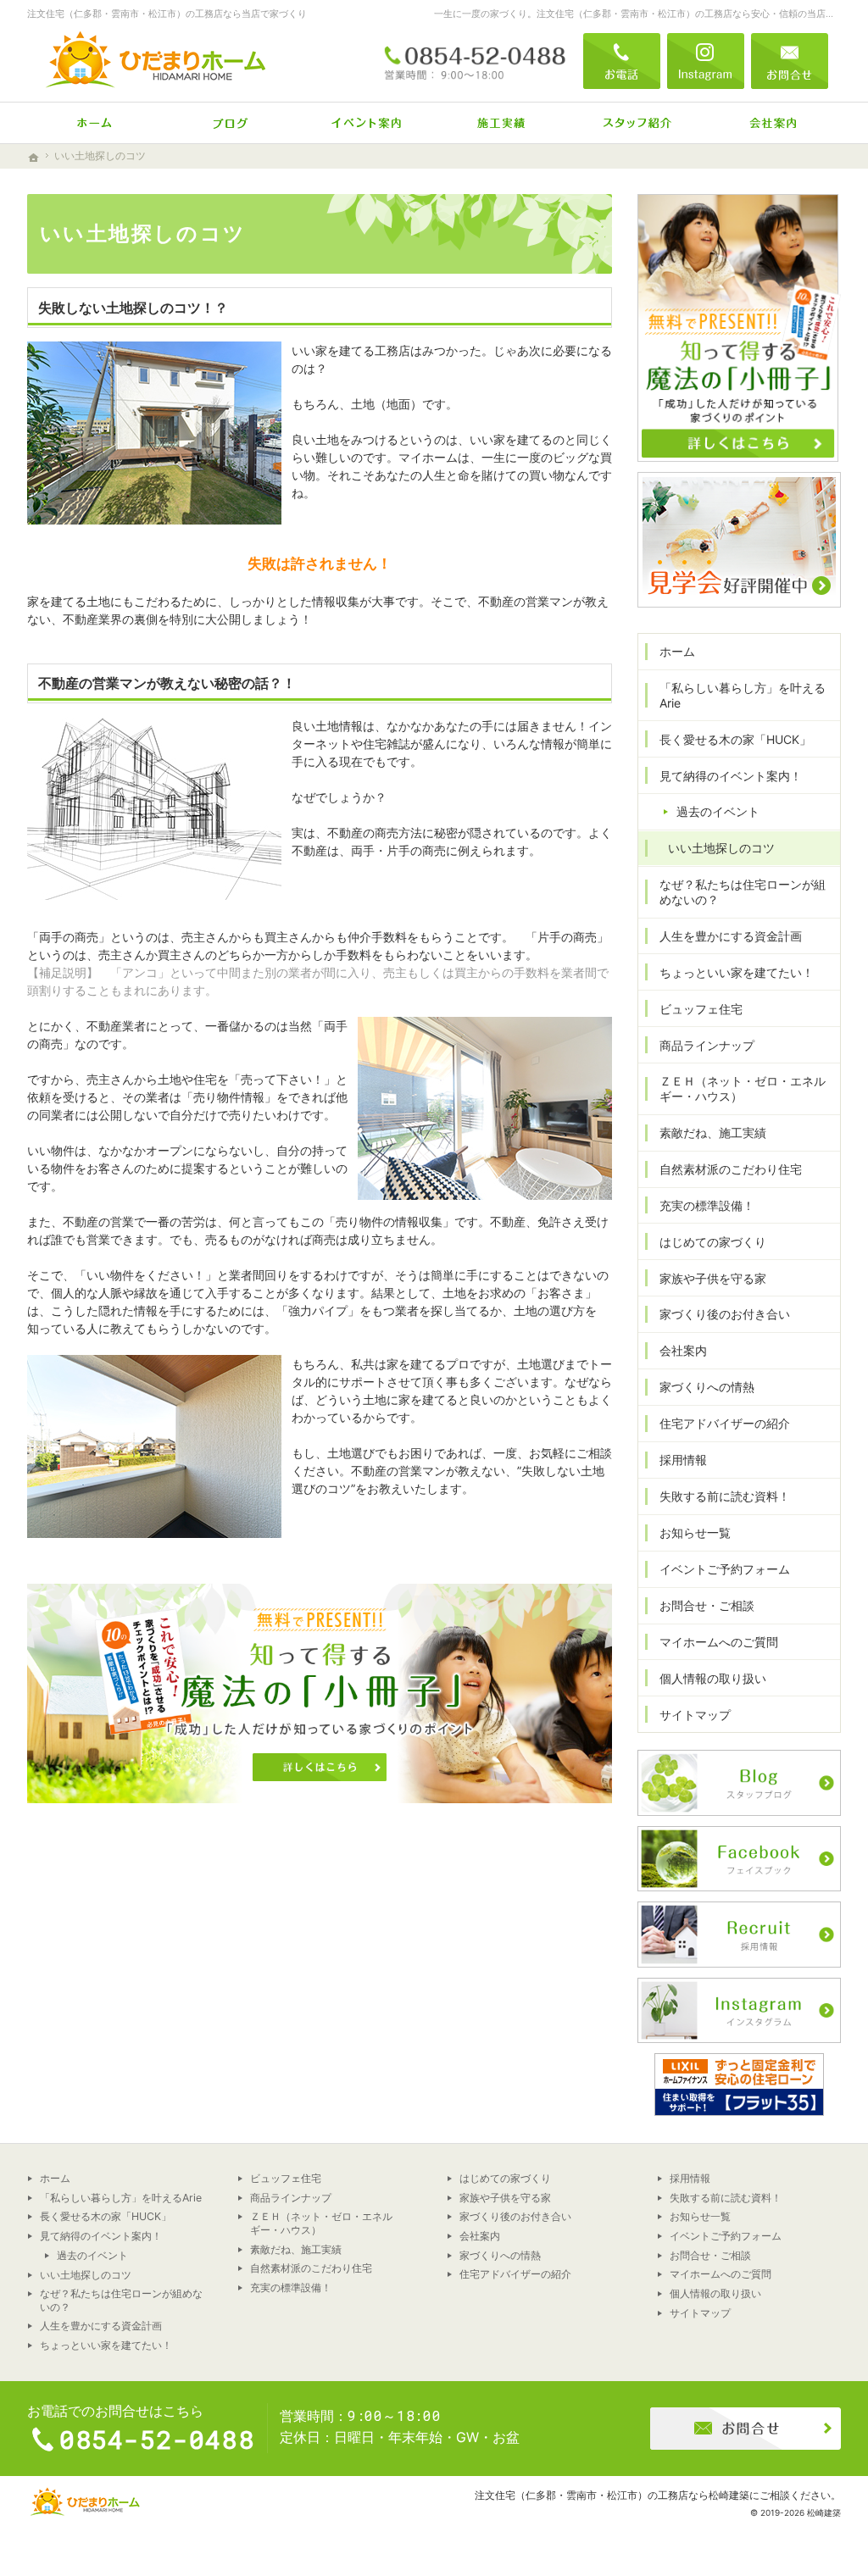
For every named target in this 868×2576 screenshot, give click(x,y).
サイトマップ (695, 1715)
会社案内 (683, 1350)
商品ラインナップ (707, 1045)
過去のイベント (718, 811)
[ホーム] (95, 123)
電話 (622, 61)
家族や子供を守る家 (713, 1278)
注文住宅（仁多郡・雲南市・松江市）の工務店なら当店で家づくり (167, 14)
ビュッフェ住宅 (701, 1009)
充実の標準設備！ (707, 1205)
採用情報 (683, 1460)
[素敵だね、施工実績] (502, 123)
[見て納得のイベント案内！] (366, 123)
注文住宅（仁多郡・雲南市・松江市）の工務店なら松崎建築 (612, 2495)
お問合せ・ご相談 (707, 1605)
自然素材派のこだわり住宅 (731, 1169)
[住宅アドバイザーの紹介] (637, 123)
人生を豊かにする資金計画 (731, 936)
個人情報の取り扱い (713, 1678)
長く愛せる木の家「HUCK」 (735, 739)
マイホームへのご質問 (719, 1642)
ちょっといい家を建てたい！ (737, 972)
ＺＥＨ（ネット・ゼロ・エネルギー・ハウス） (743, 1088)
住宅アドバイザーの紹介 (725, 1423)
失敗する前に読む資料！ (725, 1496)
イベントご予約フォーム (725, 1569)
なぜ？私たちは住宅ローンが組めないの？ (743, 892)
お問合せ (790, 61)
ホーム (677, 651)
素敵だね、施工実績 (713, 1133)
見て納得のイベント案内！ (731, 776)
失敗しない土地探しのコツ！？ (133, 308)
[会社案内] (773, 123)
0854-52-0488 (476, 61)
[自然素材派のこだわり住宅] (231, 123)
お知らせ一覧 (695, 1532)
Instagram (706, 61)
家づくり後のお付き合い (725, 1314)
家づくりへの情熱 (707, 1387)
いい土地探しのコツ (721, 848)
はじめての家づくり (713, 1242)
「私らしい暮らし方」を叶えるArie (743, 695)
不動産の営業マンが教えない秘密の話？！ (167, 683)
